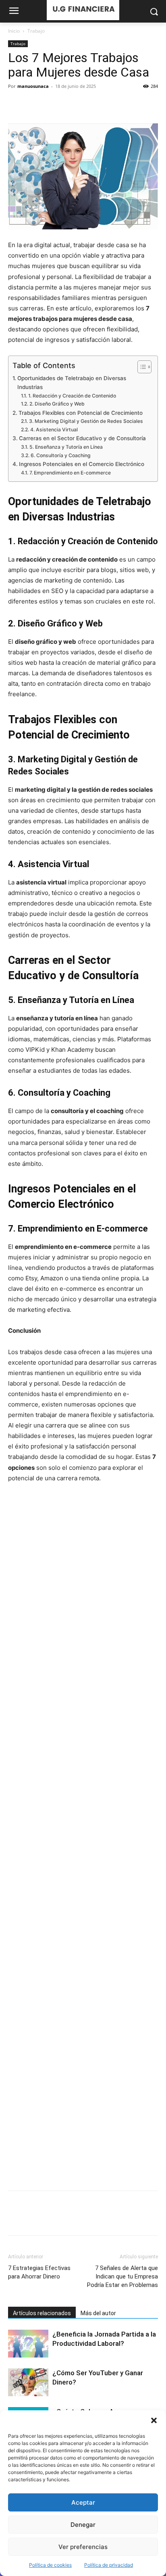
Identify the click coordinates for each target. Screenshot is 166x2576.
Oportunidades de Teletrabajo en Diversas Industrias (72, 383)
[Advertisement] (83, 1837)
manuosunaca (33, 86)
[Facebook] (16, 104)
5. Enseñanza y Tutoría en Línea (66, 447)
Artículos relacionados (42, 2313)
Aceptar (83, 2502)
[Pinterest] (53, 104)
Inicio (14, 31)
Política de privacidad (109, 2565)
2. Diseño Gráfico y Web (57, 404)
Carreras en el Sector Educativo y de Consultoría (82, 438)
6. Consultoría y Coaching (60, 455)
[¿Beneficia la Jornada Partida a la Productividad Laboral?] (28, 2344)
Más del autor (98, 2313)
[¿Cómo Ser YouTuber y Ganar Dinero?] (28, 2382)
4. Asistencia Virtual (54, 430)
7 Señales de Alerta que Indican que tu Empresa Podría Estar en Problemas (122, 2276)
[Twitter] (35, 104)
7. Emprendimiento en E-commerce (70, 473)
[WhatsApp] (72, 104)
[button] (154, 2420)
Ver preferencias (83, 2547)
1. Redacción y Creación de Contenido (72, 396)
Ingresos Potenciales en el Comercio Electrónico (82, 464)
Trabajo (36, 31)
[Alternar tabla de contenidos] (140, 367)
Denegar (83, 2525)
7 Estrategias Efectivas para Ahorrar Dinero (39, 2272)
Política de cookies (50, 2565)
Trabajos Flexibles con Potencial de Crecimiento (81, 413)
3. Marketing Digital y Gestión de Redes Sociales (86, 421)
